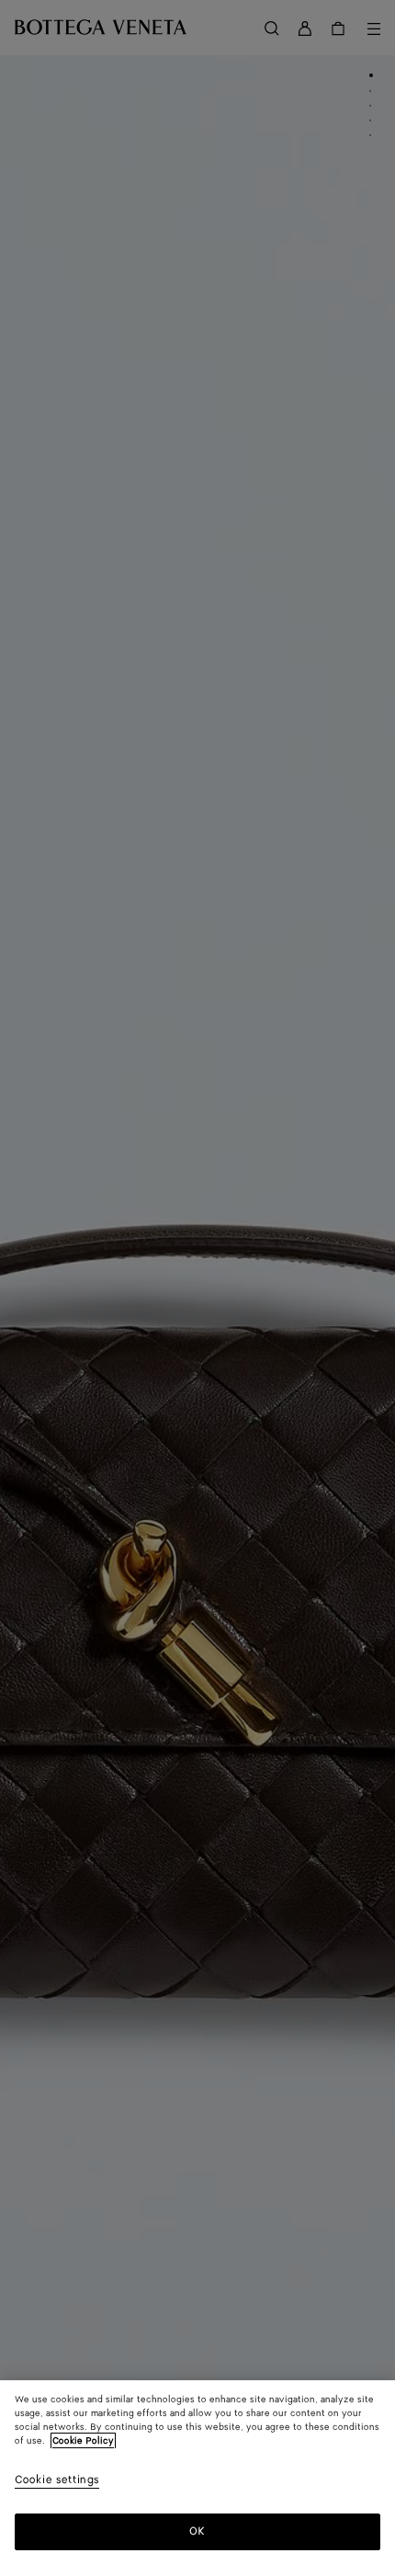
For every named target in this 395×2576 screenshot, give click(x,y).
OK (197, 2531)
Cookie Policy (83, 2441)
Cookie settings (57, 2481)
